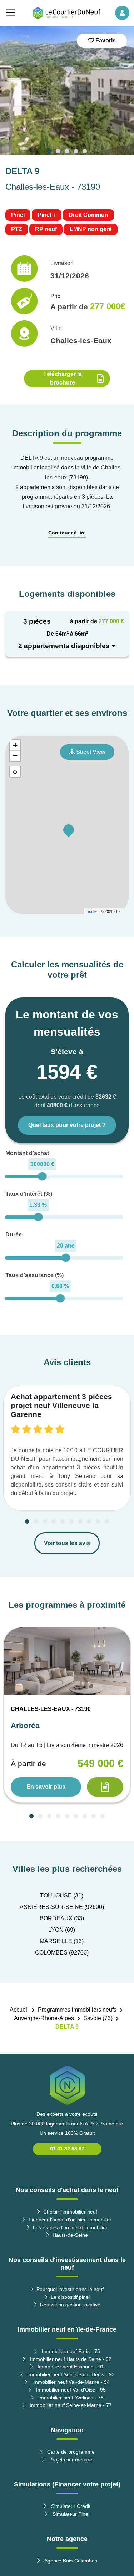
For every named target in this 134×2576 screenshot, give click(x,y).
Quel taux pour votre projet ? (67, 1125)
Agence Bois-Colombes (70, 2561)
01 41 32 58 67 (67, 2149)
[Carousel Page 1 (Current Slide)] (49, 151)
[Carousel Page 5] (85, 151)
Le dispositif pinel (70, 2297)
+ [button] (15, 745)
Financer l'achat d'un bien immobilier (70, 2220)
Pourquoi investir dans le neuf (70, 2289)
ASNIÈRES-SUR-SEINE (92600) (62, 1907)
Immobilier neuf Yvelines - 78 (70, 2398)
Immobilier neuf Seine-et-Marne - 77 (70, 2405)
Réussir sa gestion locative (70, 2305)
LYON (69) (62, 1930)
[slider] (42, 1176)
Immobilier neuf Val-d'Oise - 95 (70, 2390)
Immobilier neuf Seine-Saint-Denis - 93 (70, 2374)
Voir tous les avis (67, 1543)
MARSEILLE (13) (62, 1941)
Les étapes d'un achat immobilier (70, 2227)
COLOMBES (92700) (62, 1953)
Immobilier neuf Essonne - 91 (70, 2367)
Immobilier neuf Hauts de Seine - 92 (70, 2359)
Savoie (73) (98, 2018)
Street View (90, 752)
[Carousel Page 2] (58, 151)
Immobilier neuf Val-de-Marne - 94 (70, 2382)
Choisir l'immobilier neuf (70, 2212)
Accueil (19, 2010)
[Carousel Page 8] (89, 1521)
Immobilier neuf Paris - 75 (70, 2351)
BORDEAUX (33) (62, 1918)
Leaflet (92, 911)
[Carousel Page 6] (71, 1521)
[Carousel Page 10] (107, 1521)
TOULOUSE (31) (62, 1896)
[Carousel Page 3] (67, 151)
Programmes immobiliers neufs (77, 2010)
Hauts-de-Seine (70, 2235)
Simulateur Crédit (70, 2506)
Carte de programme (70, 2452)
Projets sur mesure (70, 2460)
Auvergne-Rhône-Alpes (44, 2018)
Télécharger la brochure (63, 378)
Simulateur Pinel (70, 2514)
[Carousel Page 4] (76, 151)
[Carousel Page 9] (98, 1521)
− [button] (15, 756)
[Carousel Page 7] (80, 1521)
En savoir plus (46, 1787)
